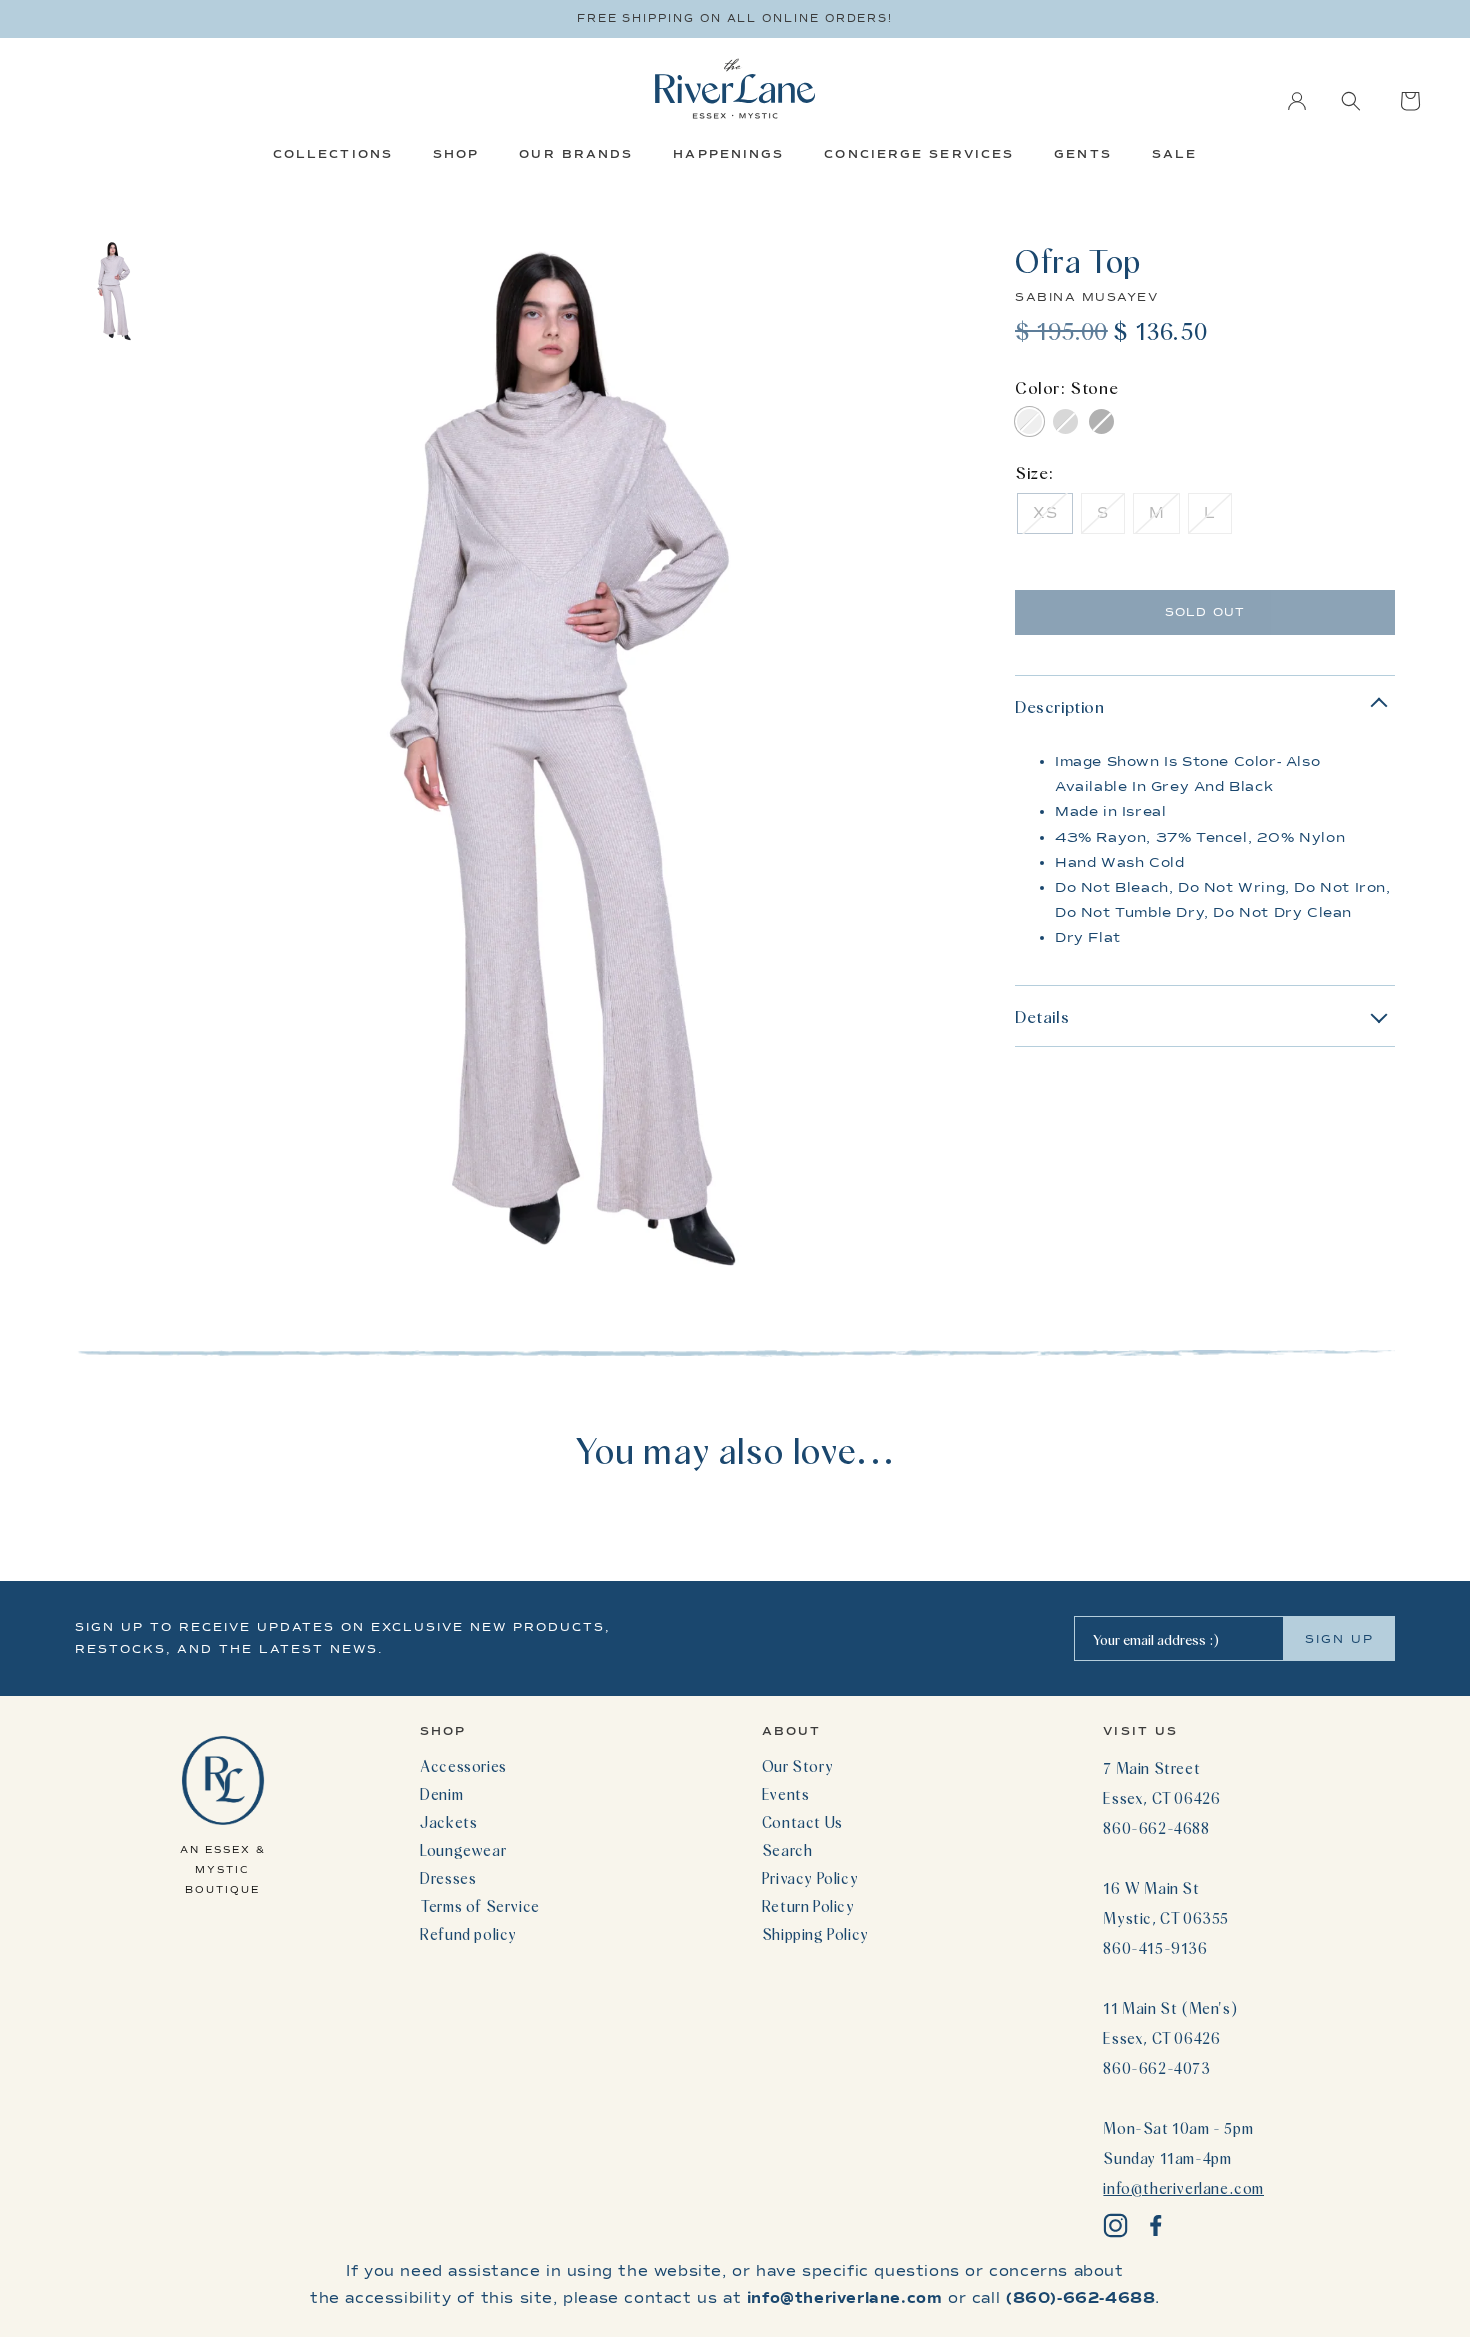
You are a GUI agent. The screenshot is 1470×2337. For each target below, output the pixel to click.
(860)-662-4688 (1080, 2298)
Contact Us (802, 1822)
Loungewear (463, 1850)
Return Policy (808, 1906)
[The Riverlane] (735, 88)
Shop (456, 154)
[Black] (1101, 421)
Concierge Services (919, 154)
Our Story (797, 1766)
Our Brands (576, 154)
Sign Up (1339, 1639)
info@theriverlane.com (1183, 2188)
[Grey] (1065, 421)
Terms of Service (480, 1906)
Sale (1174, 154)
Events (786, 1794)
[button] (1351, 101)
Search (787, 1850)
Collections (333, 154)
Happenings (728, 154)
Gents (1083, 154)
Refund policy (468, 1934)
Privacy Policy (810, 1878)
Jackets (448, 1822)
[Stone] (1029, 421)
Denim (441, 1794)
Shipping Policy (815, 1934)
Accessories (463, 1766)
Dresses (448, 1878)
